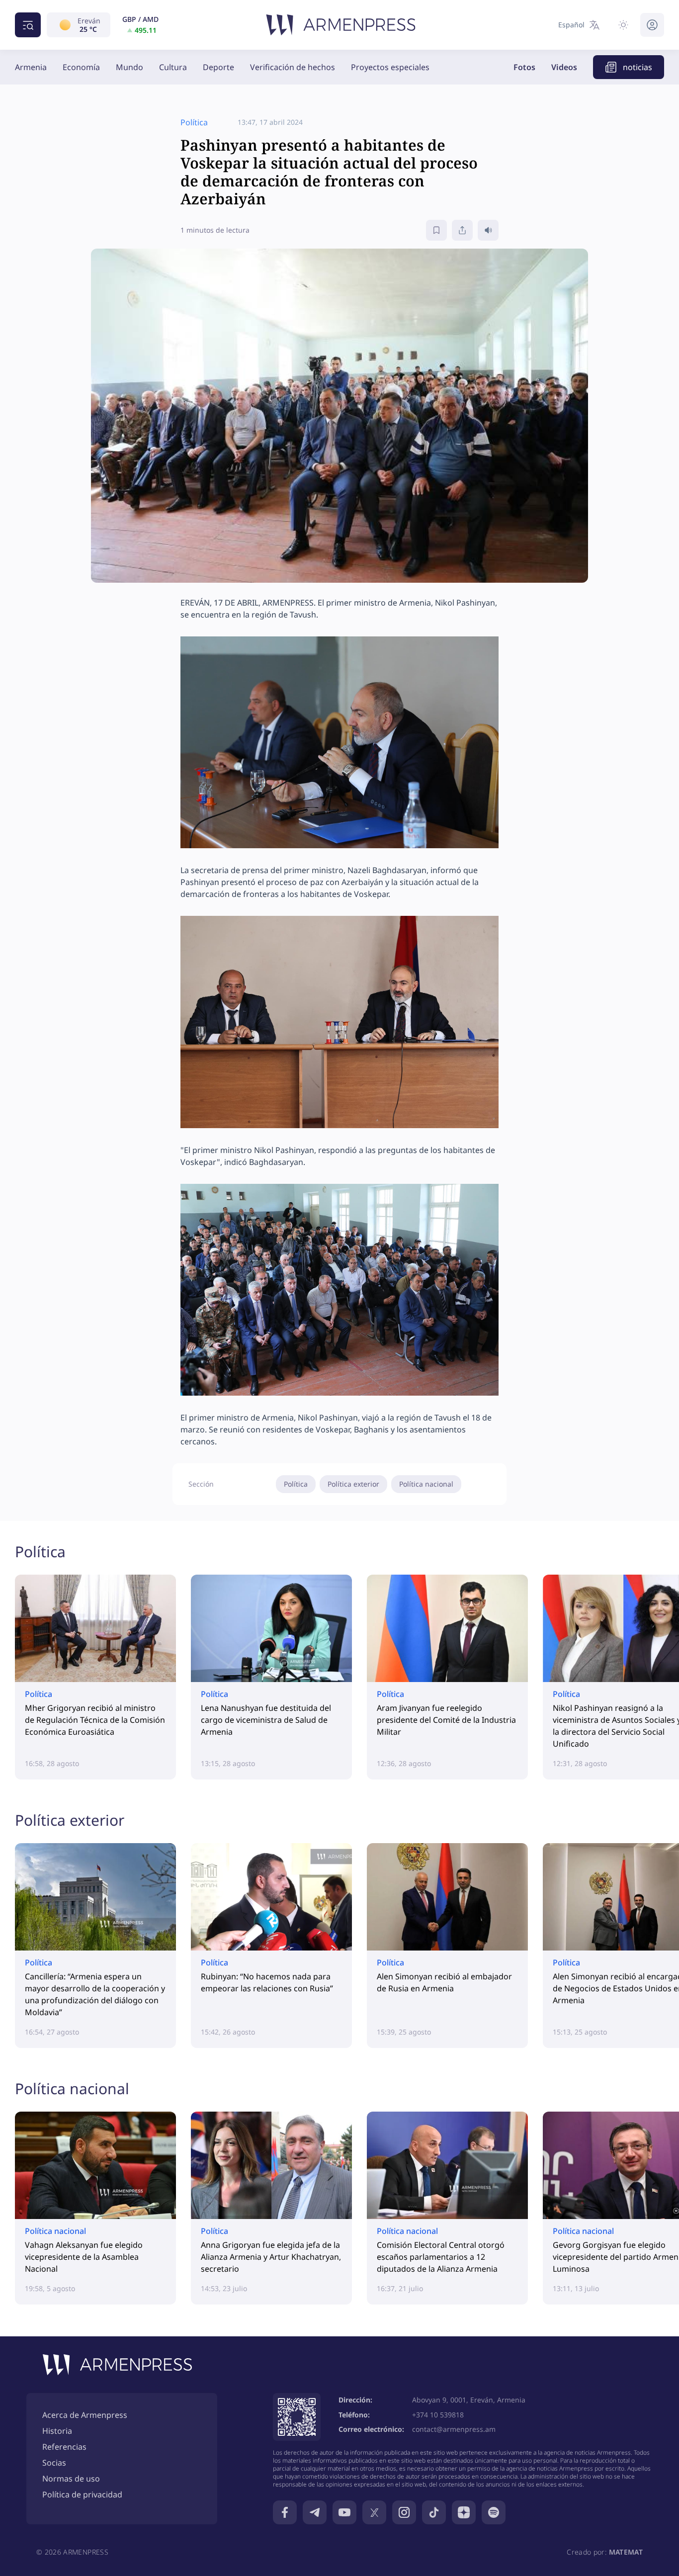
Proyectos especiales (390, 67)
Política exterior (353, 1484)
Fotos (524, 67)
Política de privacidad (82, 2494)
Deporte (218, 67)
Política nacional (426, 1484)
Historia (57, 2431)
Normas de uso (71, 2479)
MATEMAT (626, 2552)
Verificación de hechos (293, 67)
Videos (564, 67)
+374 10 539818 (438, 2415)
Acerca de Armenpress (85, 2415)
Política (296, 1484)
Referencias (64, 2447)
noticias (637, 67)
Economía (81, 67)
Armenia (31, 67)
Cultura (173, 67)
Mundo (129, 67)
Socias (54, 2463)
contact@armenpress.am (454, 2429)
